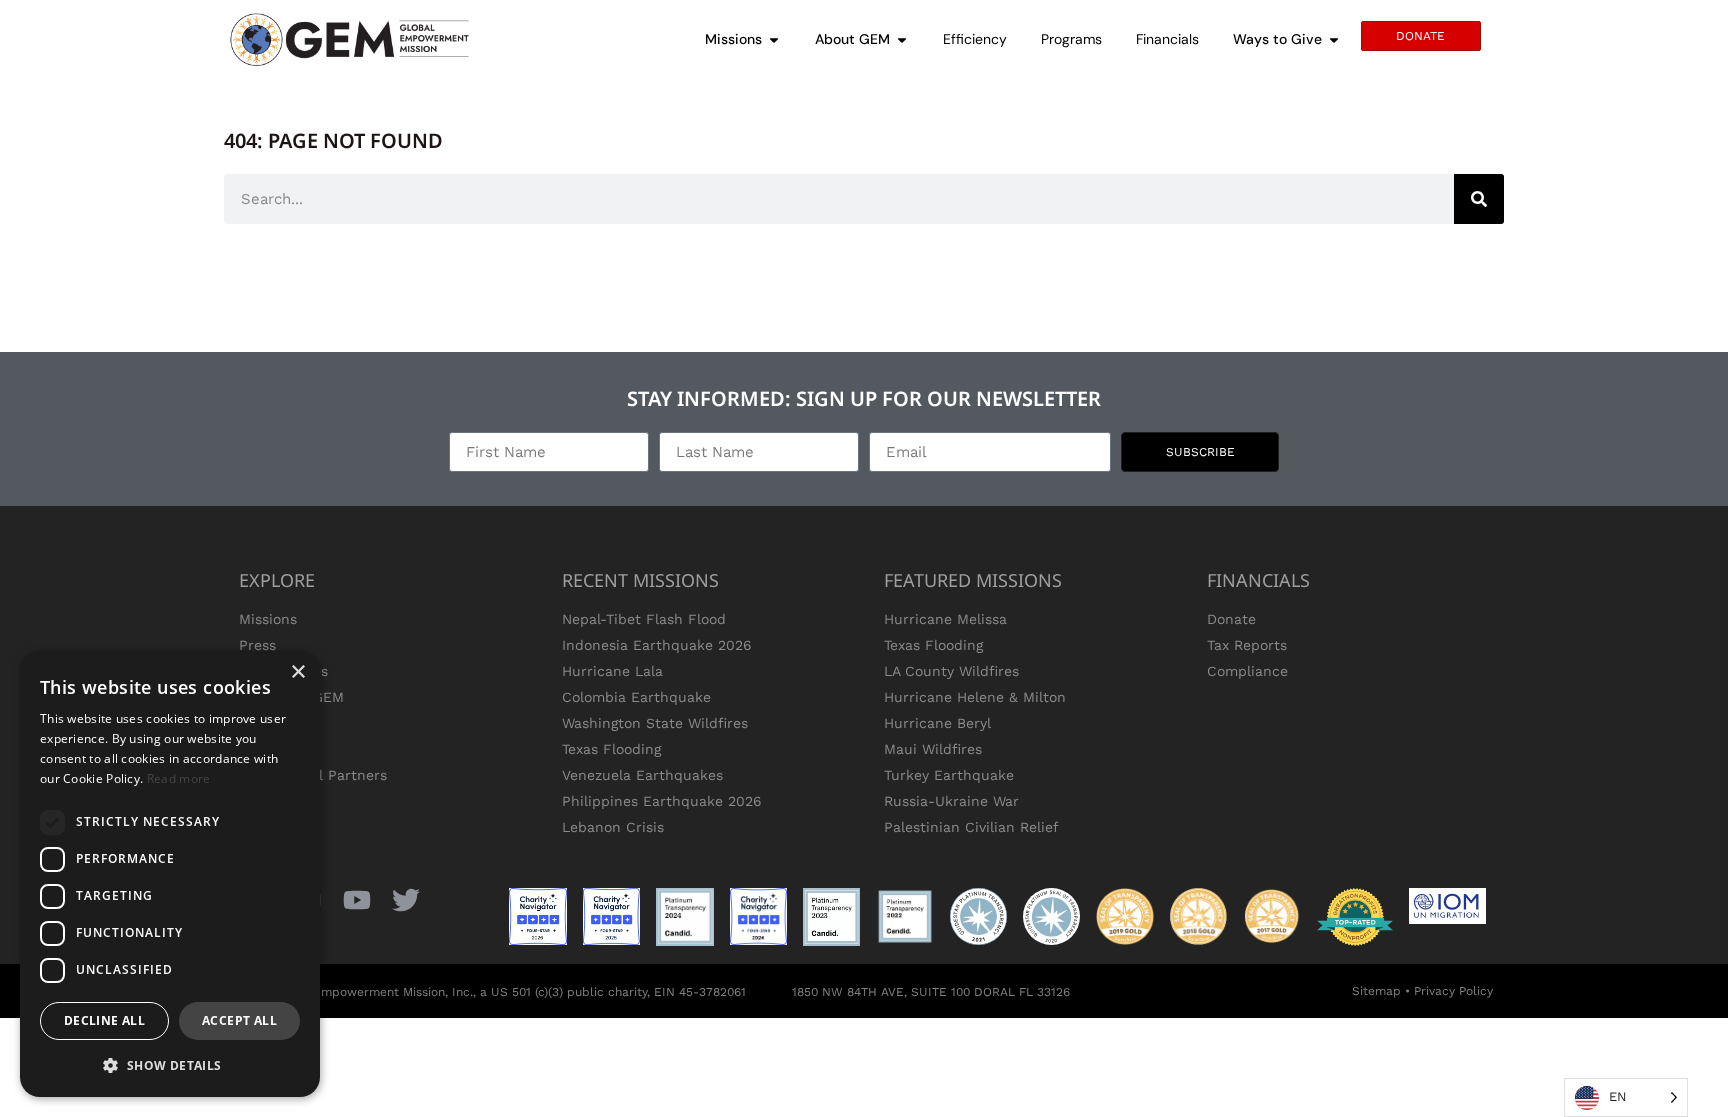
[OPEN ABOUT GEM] (902, 39)
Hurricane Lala (612, 671)
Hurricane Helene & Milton (975, 697)
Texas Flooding (611, 749)
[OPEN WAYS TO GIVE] (1334, 39)
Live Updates (283, 671)
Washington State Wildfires (655, 723)
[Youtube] (356, 899)
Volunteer (272, 723)
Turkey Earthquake (949, 775)
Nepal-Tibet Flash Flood (644, 619)
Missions (268, 619)
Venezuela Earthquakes (642, 775)
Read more (179, 778)
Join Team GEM (291, 697)
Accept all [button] (239, 1020)
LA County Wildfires (951, 671)
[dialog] (170, 874)
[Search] (1479, 199)
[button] (170, 1065)
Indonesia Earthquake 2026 (657, 645)
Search (263, 801)
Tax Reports (1247, 645)
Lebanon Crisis (613, 827)
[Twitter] (406, 899)
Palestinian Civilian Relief (971, 827)
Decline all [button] (104, 1020)
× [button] (297, 672)
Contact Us (277, 749)
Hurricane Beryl (937, 723)
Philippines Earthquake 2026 (662, 801)
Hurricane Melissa (945, 619)
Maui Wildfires (933, 749)
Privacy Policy (1453, 991)
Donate (1231, 619)
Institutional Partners (313, 775)
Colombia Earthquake (636, 697)
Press (257, 645)
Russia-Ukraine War (951, 801)
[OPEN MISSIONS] (774, 39)
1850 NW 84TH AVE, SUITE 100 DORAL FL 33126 (931, 992)
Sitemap (1376, 991)
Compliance (1247, 671)
